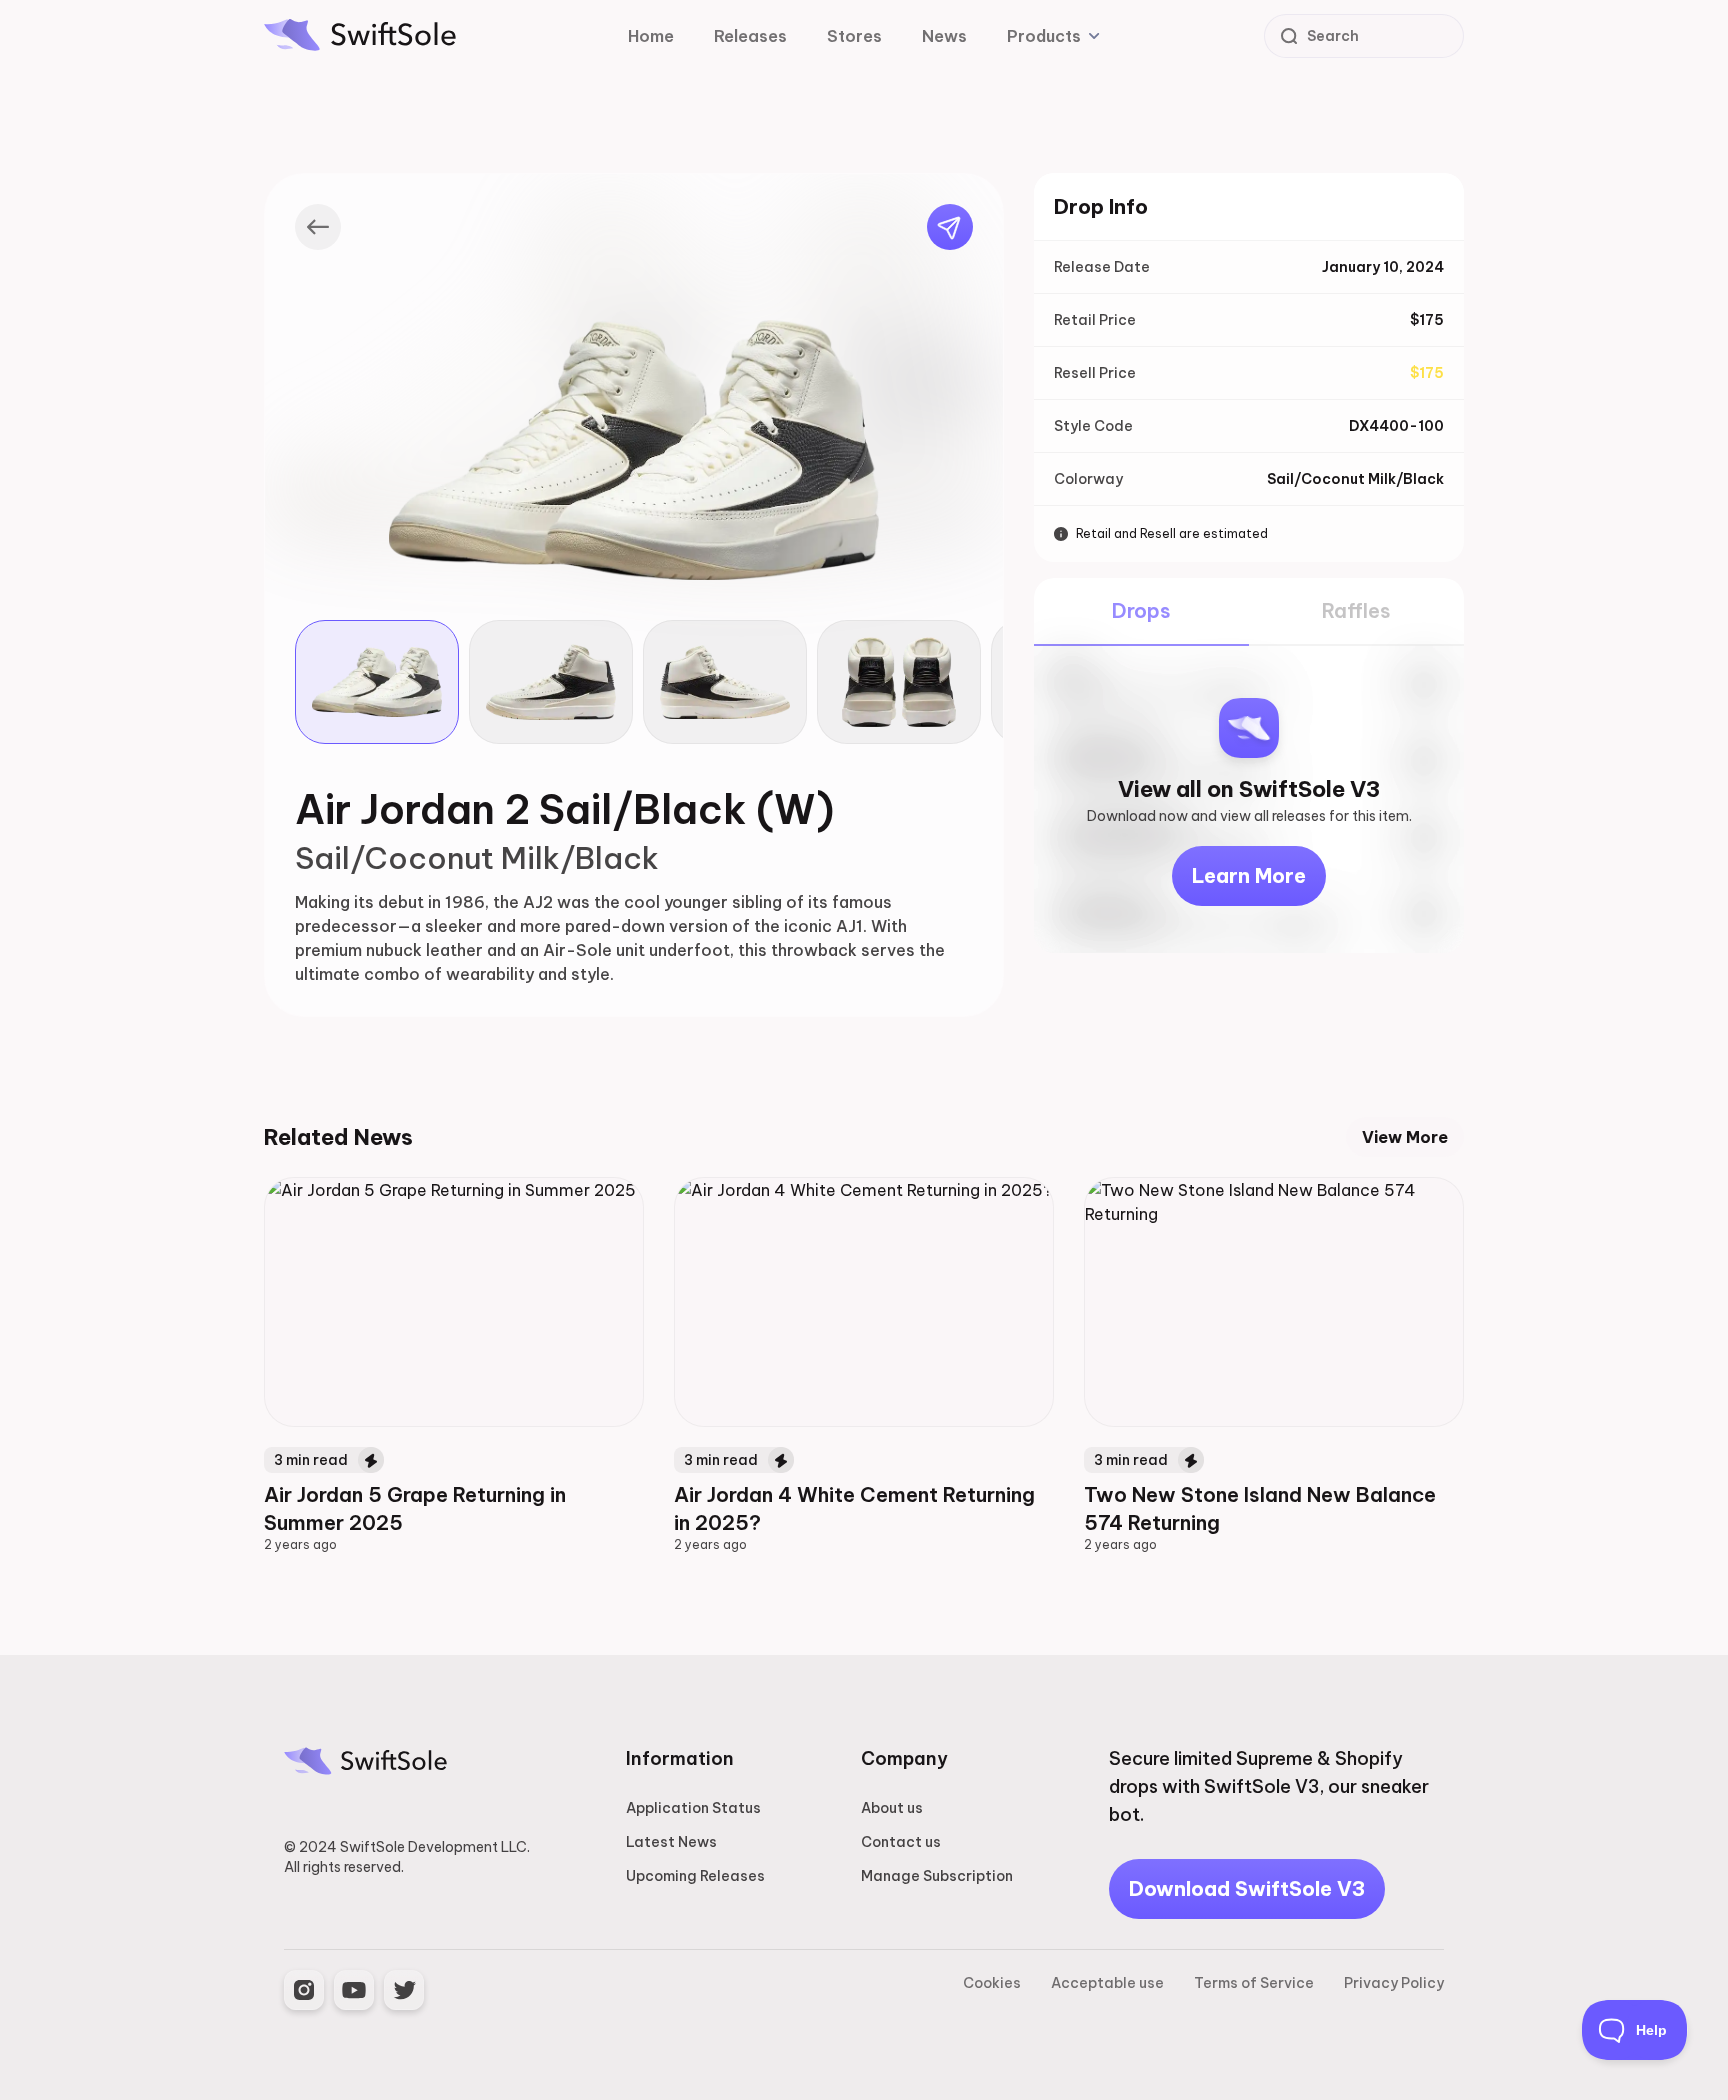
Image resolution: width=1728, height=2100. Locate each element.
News (944, 36)
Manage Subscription (937, 1876)
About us (892, 1808)
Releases (750, 36)
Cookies (992, 1983)
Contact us (901, 1842)
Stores (854, 36)
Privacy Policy (1394, 1983)
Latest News (671, 1842)
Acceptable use (1107, 1983)
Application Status (693, 1808)
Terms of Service (1254, 1983)
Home (651, 36)
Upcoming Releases (695, 1876)
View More (1405, 1137)
